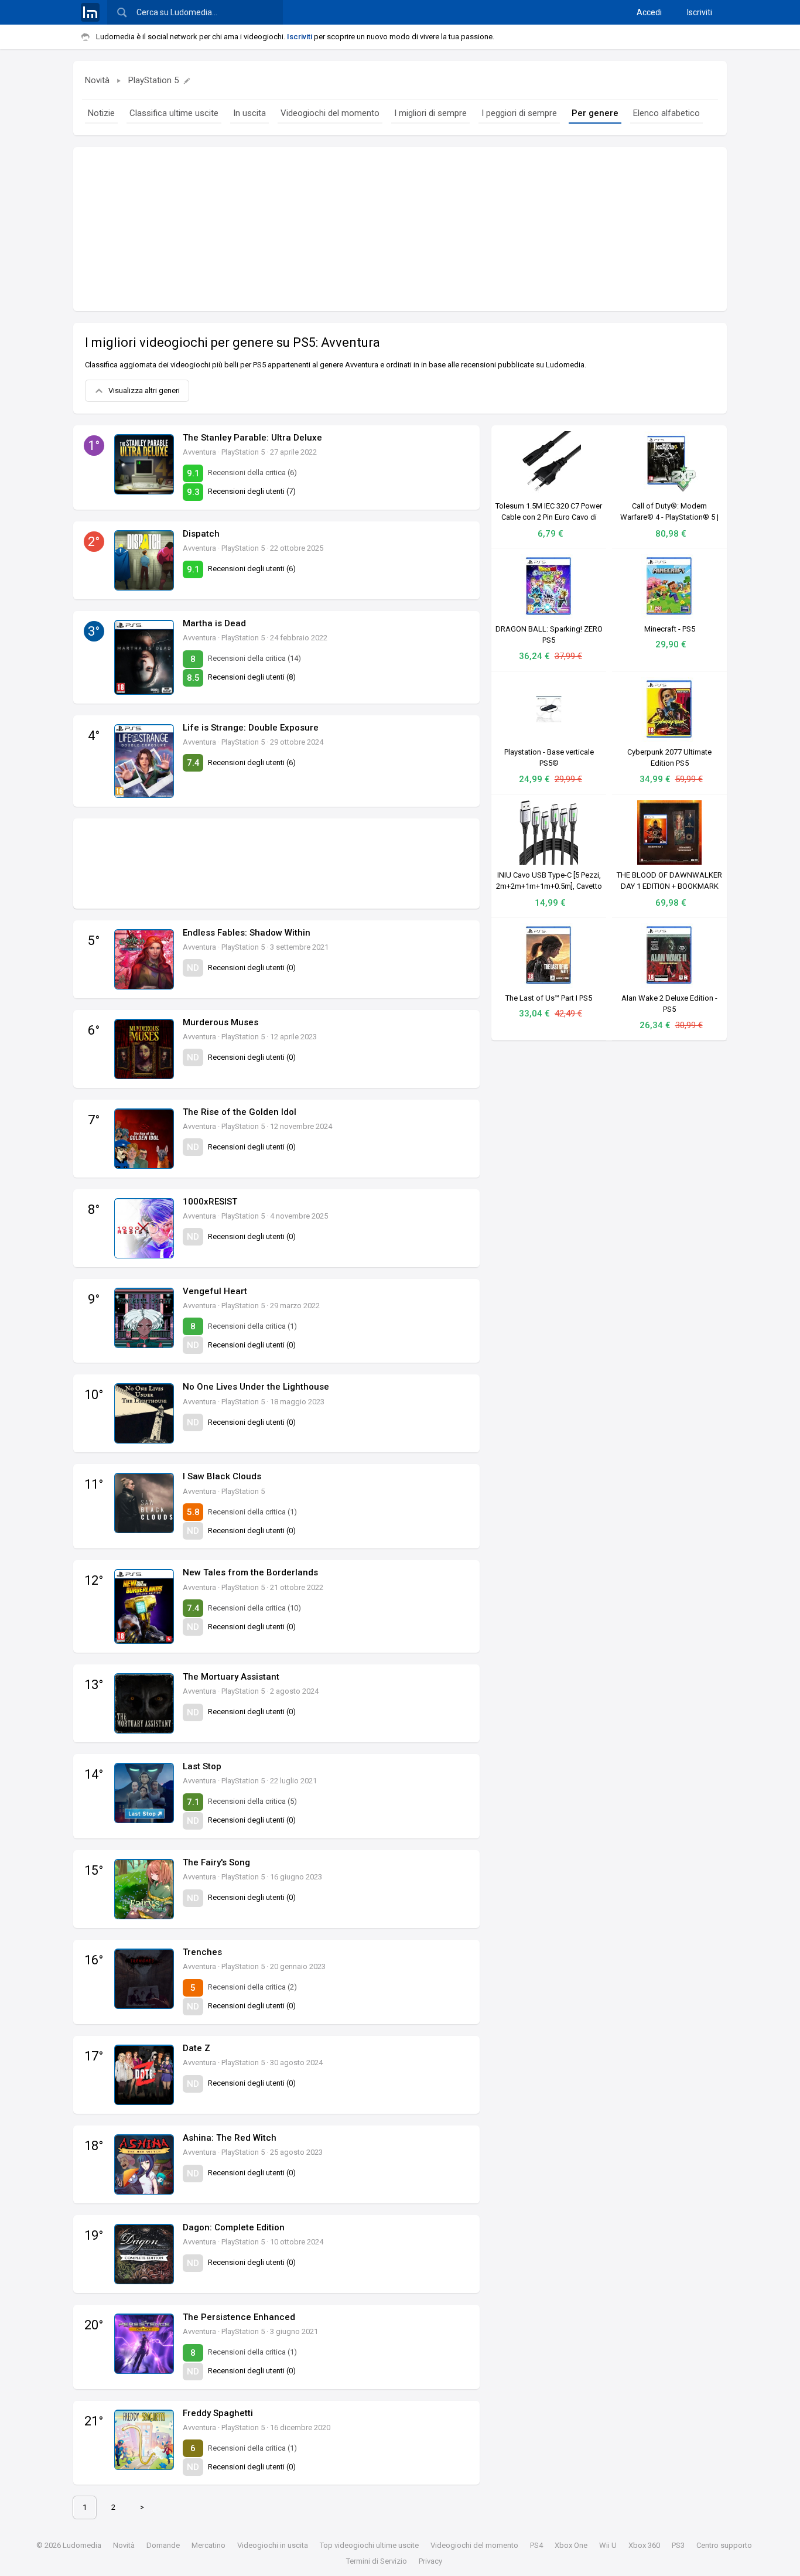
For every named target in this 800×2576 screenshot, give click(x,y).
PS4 (536, 2545)
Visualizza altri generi (144, 390)
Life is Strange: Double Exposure (251, 728)
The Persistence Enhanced (239, 2317)
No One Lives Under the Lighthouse (256, 1387)
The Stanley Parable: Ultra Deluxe (252, 438)
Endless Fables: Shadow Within (247, 933)
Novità (97, 80)
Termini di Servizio (377, 2561)
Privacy (430, 2561)
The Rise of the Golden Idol (240, 1112)
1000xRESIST (210, 1202)
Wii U (608, 2545)
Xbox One (571, 2545)
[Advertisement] (400, 229)
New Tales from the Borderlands (250, 1572)
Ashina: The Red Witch (230, 2138)
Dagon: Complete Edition (234, 2227)
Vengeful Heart (215, 1291)
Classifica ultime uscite (174, 113)
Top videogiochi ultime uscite (369, 2545)
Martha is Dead (214, 623)
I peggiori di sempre (519, 113)
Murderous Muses (220, 1022)
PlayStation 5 (153, 80)
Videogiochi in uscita (273, 2545)
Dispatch (201, 534)
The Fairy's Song (216, 1862)
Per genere (595, 113)
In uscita (249, 113)
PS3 (678, 2545)
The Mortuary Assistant (231, 1677)
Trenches (202, 1952)
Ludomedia (82, 2545)
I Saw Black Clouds (222, 1476)
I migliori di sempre (430, 113)
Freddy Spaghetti (218, 2413)
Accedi (649, 12)
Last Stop (202, 1766)
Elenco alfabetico (666, 113)
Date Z (196, 2048)
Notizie (101, 113)
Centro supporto (724, 2545)
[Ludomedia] (90, 12)
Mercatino (208, 2545)
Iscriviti (700, 12)
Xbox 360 (644, 2545)
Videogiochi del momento (330, 113)
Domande (163, 2545)
